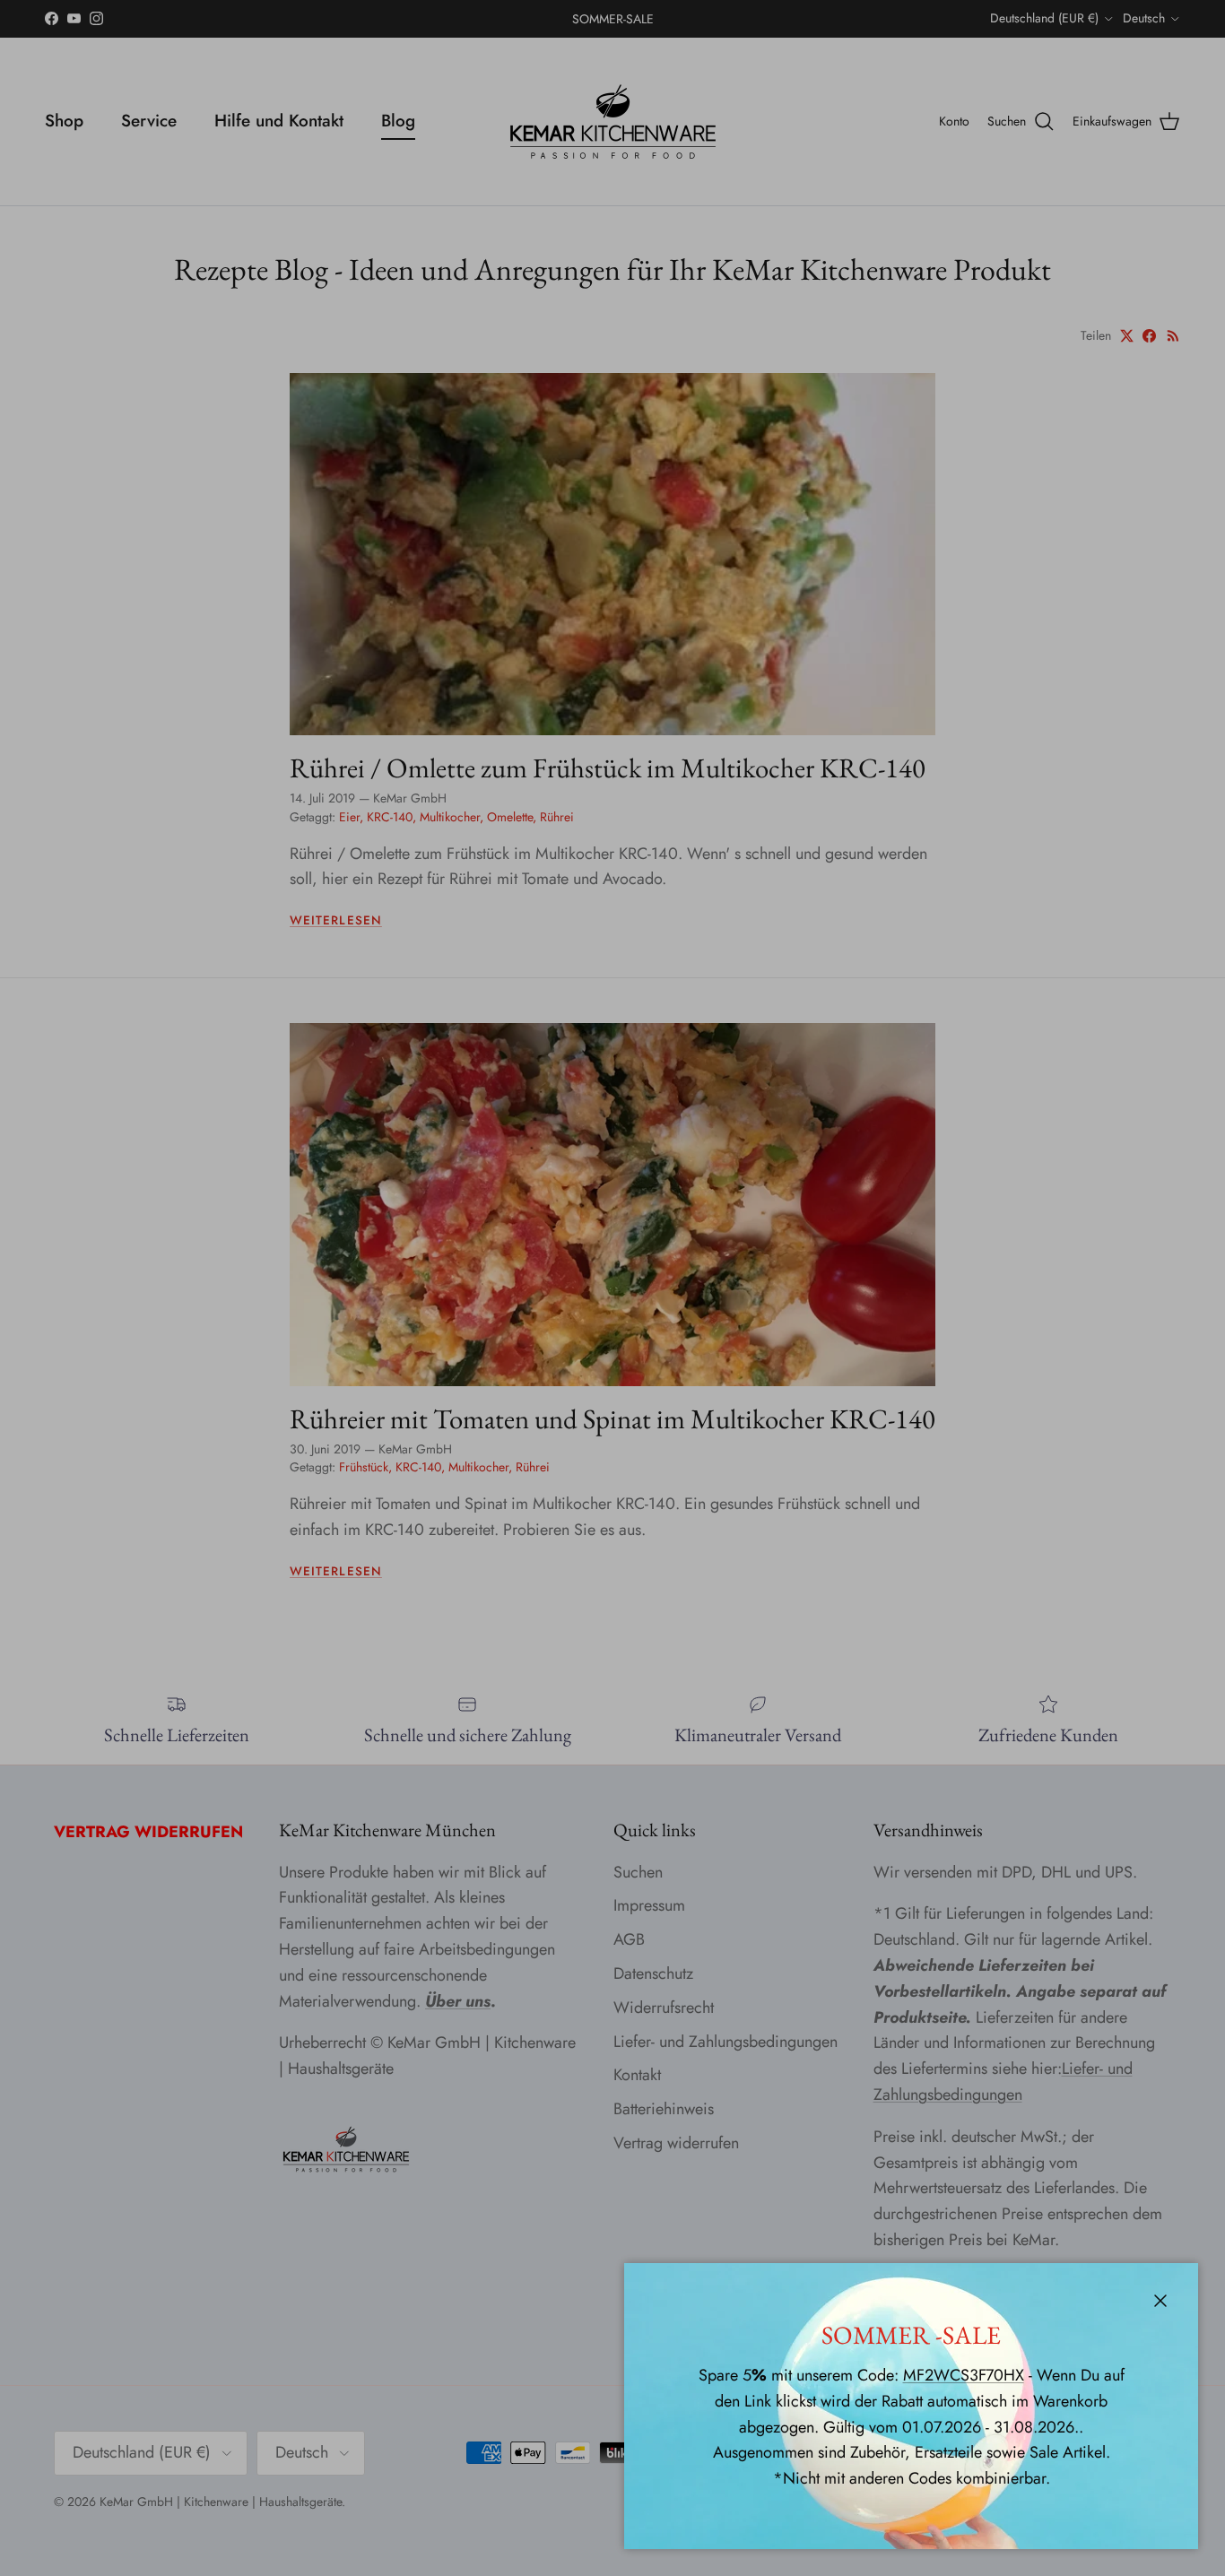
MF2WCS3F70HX (964, 2375)
